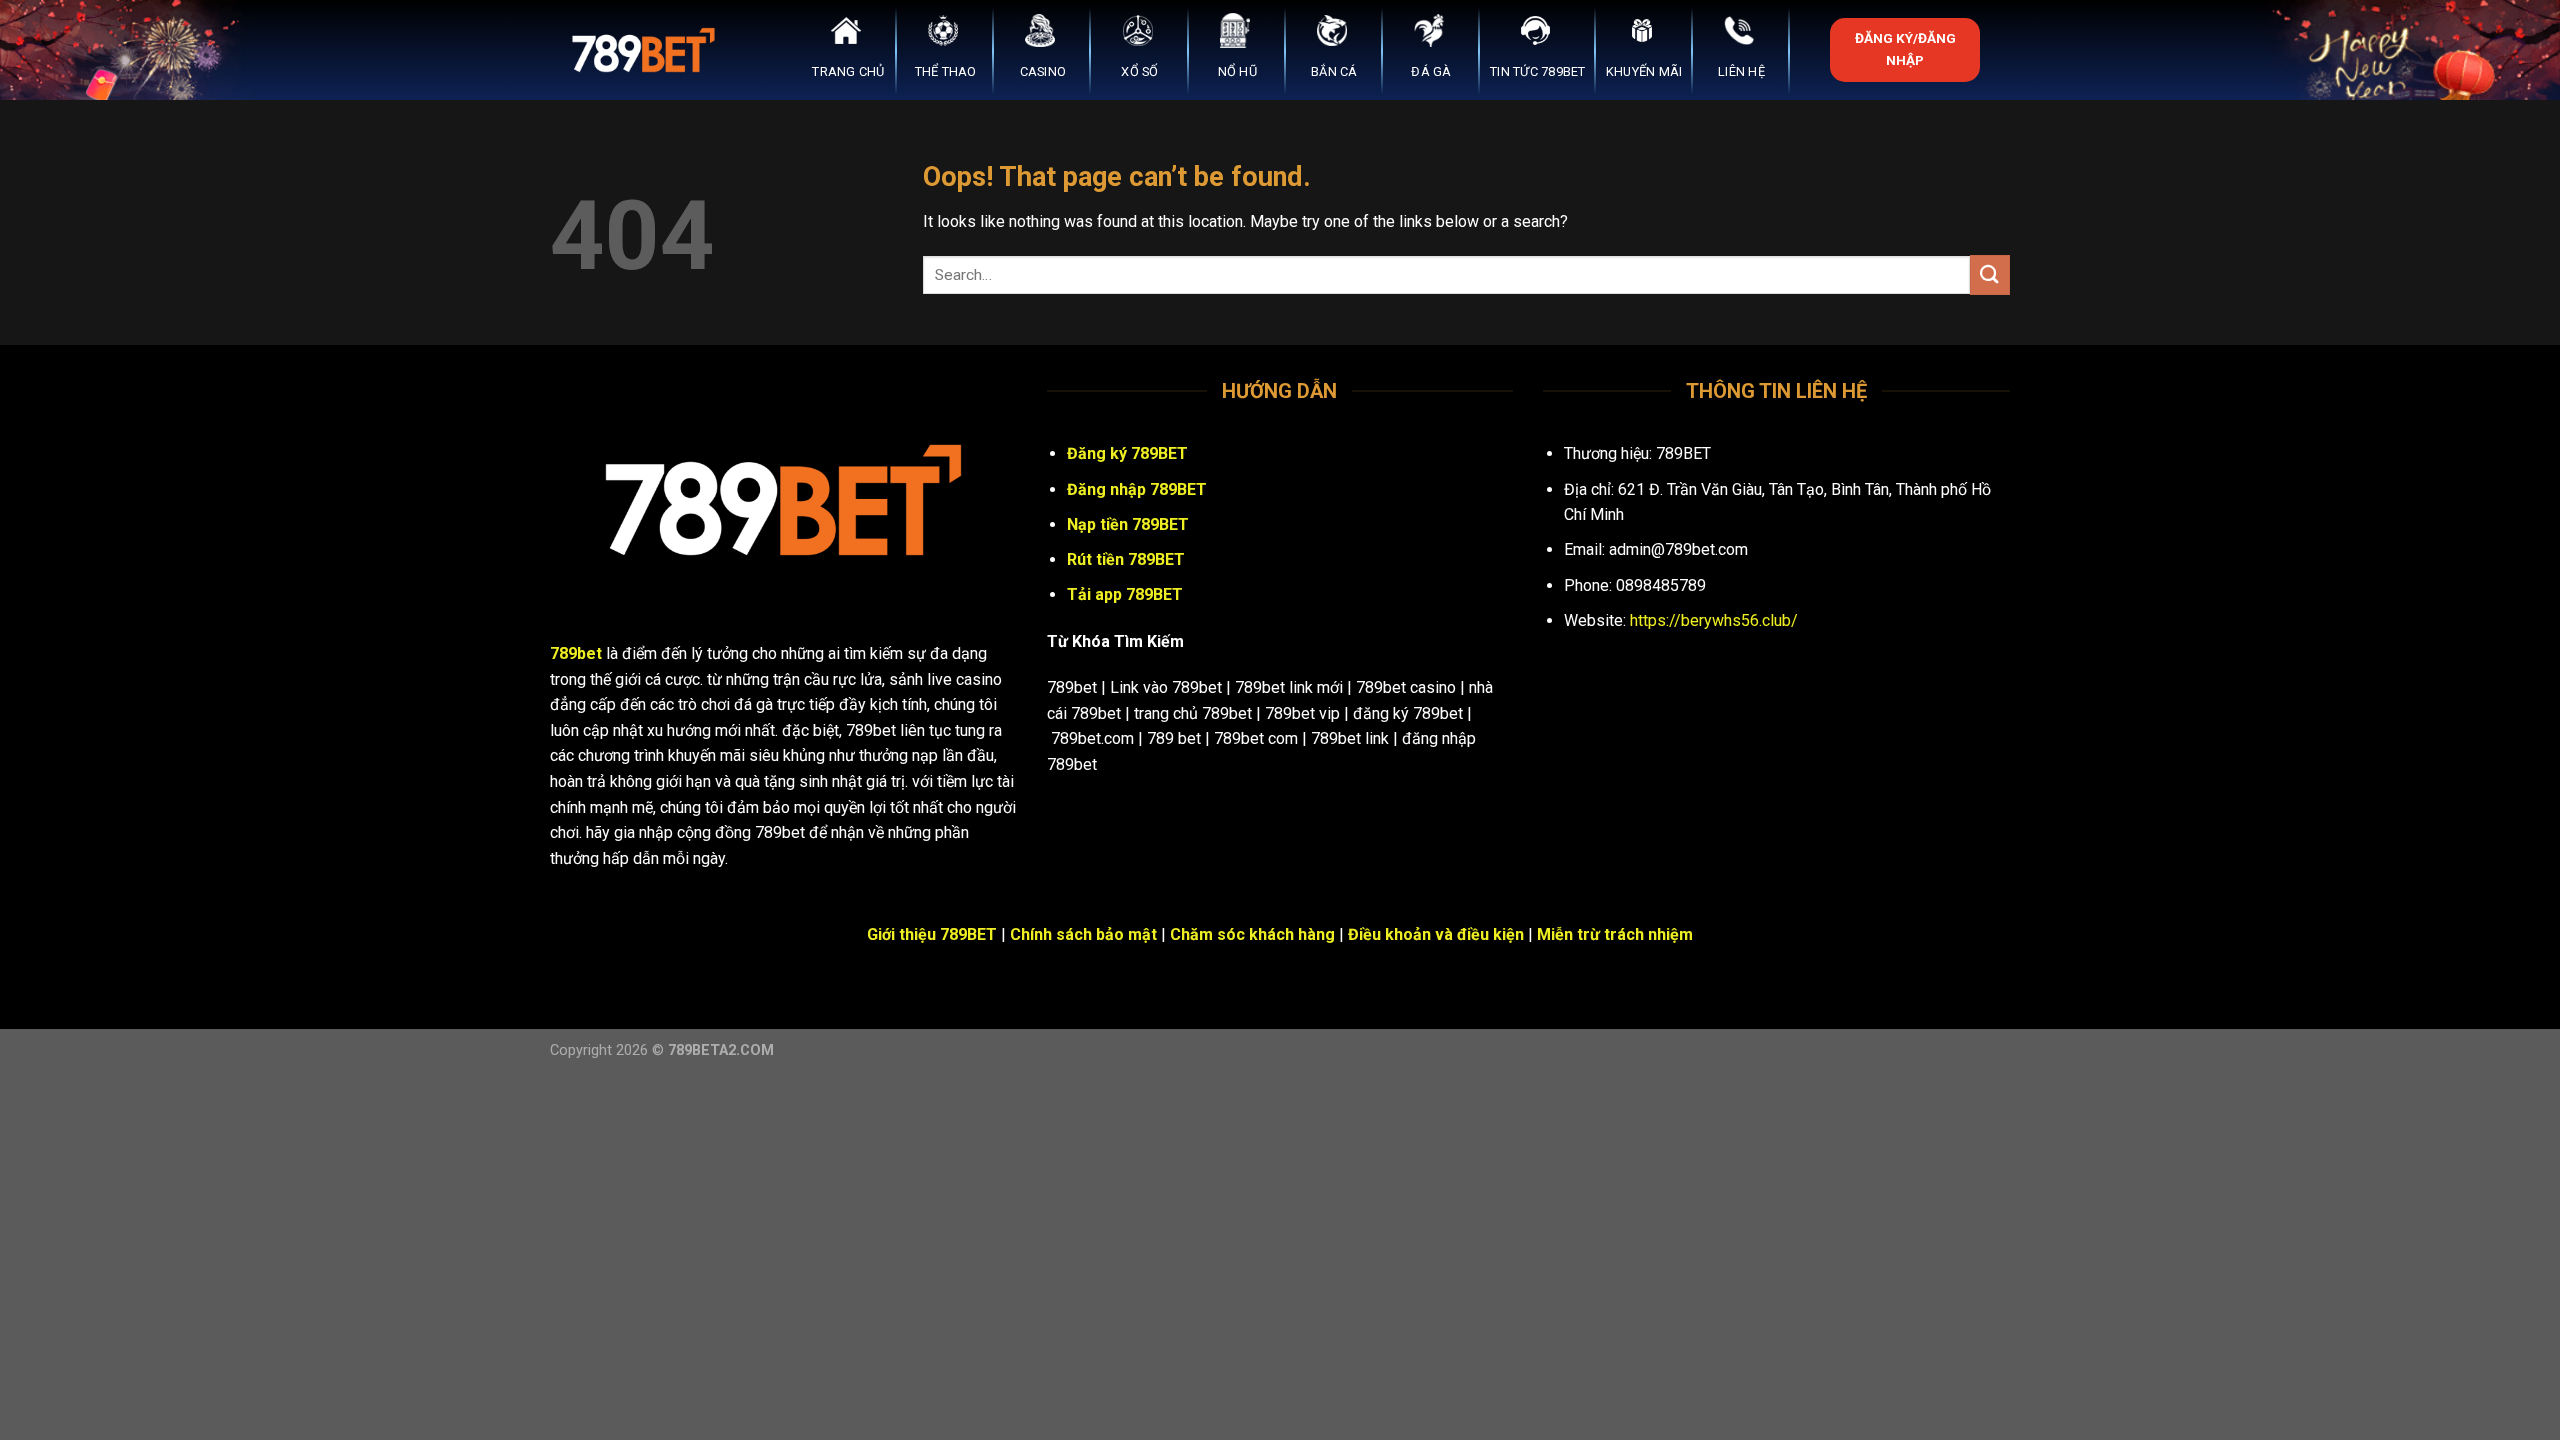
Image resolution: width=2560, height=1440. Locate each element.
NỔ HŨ (1237, 71)
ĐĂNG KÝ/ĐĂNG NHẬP (1905, 49)
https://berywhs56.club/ (1714, 620)
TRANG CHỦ (848, 71)
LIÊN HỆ (1741, 71)
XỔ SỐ (1139, 71)
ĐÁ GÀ (1431, 71)
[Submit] (1990, 274)
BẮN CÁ (1334, 71)
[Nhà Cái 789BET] (650, 50)
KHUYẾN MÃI (1644, 71)
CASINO (1043, 71)
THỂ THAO (946, 71)
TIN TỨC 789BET (1538, 71)
